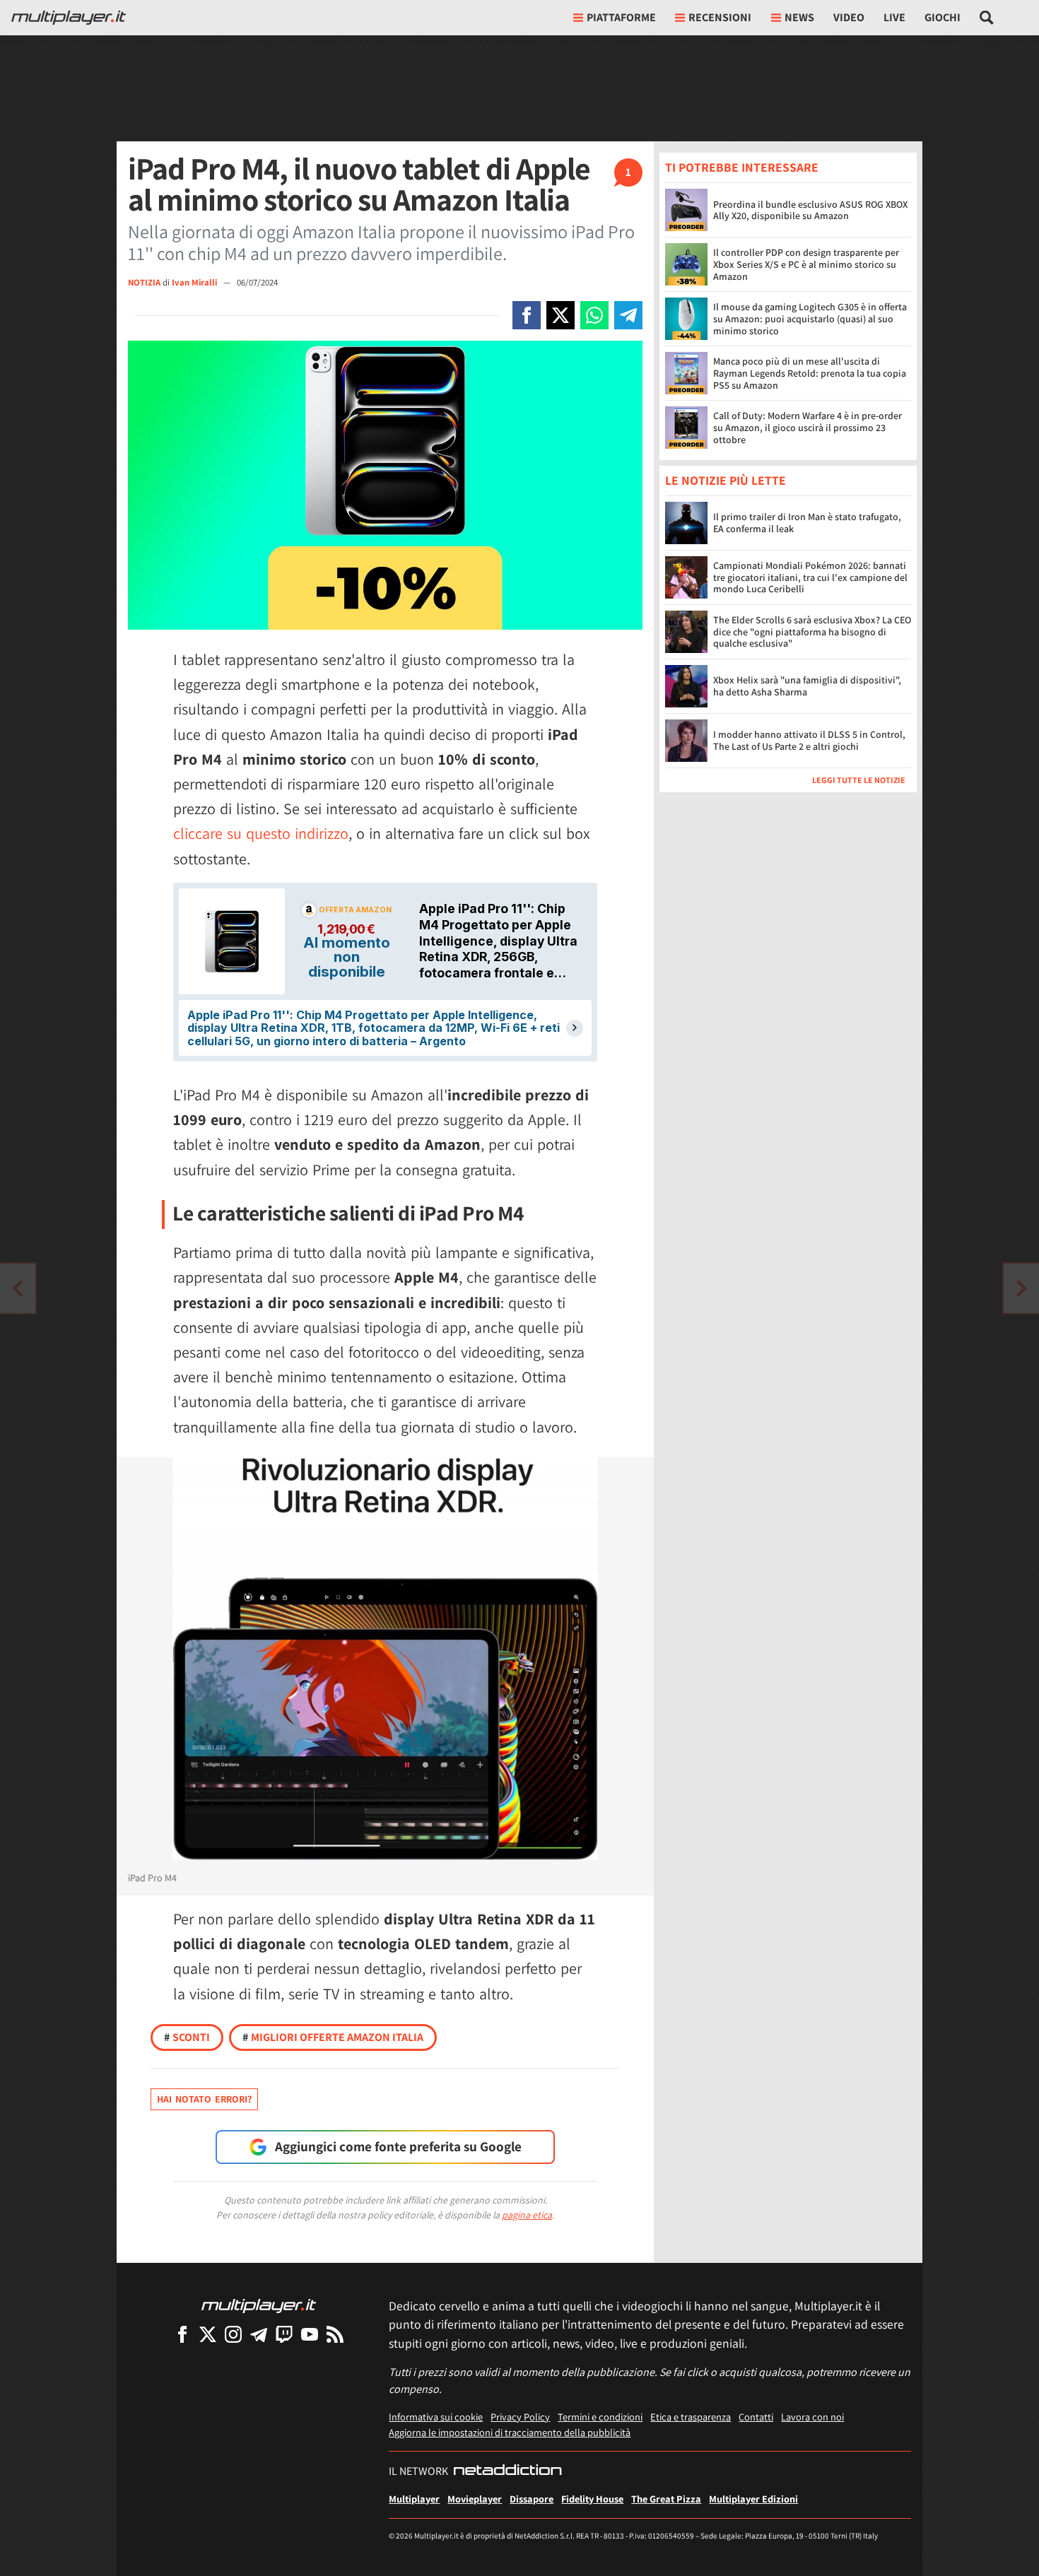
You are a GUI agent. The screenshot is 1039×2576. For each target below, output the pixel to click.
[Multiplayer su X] (208, 2334)
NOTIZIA (144, 282)
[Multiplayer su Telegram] (259, 2334)
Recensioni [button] (720, 17)
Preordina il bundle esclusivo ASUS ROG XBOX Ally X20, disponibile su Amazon (810, 210)
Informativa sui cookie (436, 2417)
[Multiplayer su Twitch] (284, 2334)
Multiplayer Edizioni (753, 2499)
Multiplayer (414, 2499)
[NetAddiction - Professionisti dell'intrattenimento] (507, 2471)
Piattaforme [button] (621, 17)
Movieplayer (475, 2499)
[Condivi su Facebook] (527, 315)
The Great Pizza (666, 2499)
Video (849, 17)
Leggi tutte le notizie (859, 781)
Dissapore (532, 2499)
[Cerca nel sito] (987, 18)
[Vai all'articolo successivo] (18, 1288)
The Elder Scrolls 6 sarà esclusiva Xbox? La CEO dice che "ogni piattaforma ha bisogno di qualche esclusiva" (812, 633)
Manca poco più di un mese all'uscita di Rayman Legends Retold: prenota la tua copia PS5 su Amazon (810, 373)
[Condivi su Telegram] (628, 315)
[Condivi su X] (560, 315)
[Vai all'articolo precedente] (1021, 1288)
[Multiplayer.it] (69, 18)
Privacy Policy (520, 2417)
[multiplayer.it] (259, 2305)
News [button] (799, 17)
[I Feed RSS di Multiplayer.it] (335, 2334)
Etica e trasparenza (691, 2417)
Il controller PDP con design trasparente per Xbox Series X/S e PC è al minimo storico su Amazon (806, 264)
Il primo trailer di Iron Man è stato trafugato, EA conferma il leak (807, 523)
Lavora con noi (812, 2417)
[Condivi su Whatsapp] (594, 315)
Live (894, 17)
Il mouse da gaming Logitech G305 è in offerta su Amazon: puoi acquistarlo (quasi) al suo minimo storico (810, 319)
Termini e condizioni (600, 2417)
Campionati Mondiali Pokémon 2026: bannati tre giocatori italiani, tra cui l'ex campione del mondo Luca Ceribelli (810, 578)
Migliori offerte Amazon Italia (333, 2037)
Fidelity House (592, 2499)
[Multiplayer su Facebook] (182, 2334)
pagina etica (527, 2215)
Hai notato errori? (204, 2099)
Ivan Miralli (195, 282)
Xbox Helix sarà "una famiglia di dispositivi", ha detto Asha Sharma (807, 687)
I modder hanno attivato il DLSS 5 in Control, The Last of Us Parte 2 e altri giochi (809, 741)
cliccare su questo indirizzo (261, 833)
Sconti (187, 2037)
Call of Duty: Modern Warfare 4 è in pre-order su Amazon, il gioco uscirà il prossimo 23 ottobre (808, 428)
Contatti (756, 2417)
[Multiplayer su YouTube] (310, 2334)
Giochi (943, 17)
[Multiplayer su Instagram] (233, 2334)
